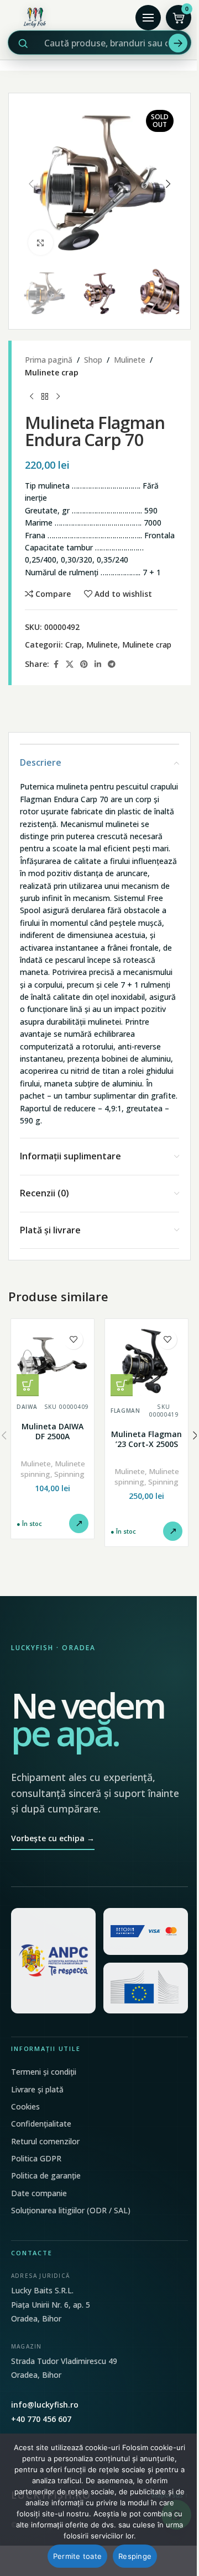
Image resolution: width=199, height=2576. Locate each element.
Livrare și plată (37, 2089)
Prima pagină (49, 360)
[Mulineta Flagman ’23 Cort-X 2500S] (146, 1360)
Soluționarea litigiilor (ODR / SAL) (71, 2210)
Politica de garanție (46, 2175)
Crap (74, 645)
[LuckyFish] (69, 18)
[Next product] (58, 396)
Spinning (69, 1474)
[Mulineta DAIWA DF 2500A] (53, 1360)
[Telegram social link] (112, 664)
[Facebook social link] (56, 664)
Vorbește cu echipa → (53, 1838)
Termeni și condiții (44, 2072)
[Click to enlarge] (41, 243)
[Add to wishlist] (73, 1340)
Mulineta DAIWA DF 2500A (53, 1431)
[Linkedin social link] (98, 664)
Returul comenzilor (45, 2141)
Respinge (135, 2556)
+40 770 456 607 (41, 2419)
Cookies (25, 2106)
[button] (31, 184)
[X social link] (70, 664)
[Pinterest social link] (84, 664)
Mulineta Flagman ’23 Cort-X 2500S (146, 1439)
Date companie (39, 2193)
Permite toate (77, 2556)
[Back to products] (45, 396)
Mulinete (130, 360)
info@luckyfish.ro (45, 2405)
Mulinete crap (52, 372)
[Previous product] (32, 396)
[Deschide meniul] (148, 18)
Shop (93, 360)
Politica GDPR (36, 2158)
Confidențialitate (41, 2124)
